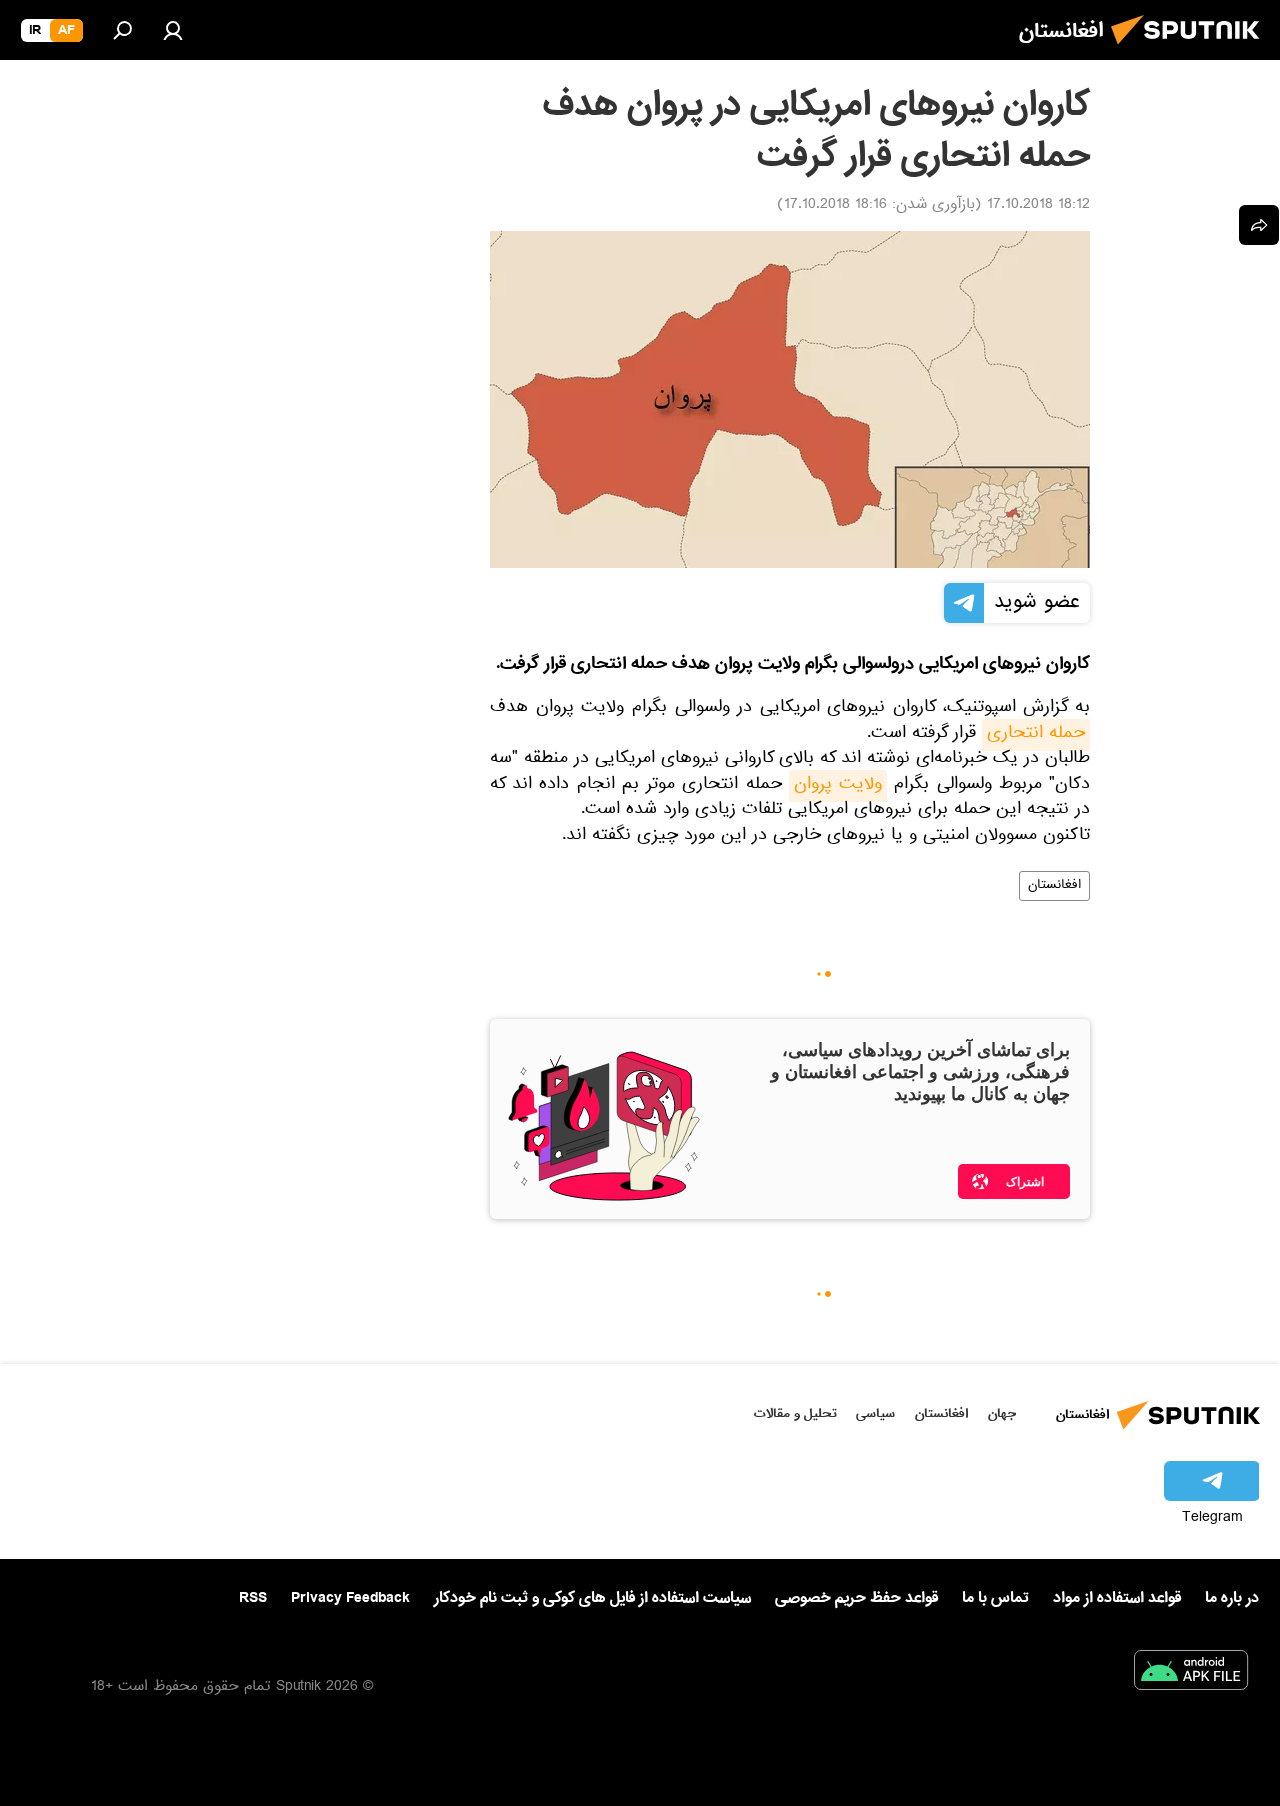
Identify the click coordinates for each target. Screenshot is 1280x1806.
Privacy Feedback (350, 1598)
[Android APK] (1191, 1674)
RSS (253, 1598)
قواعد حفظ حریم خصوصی (856, 1598)
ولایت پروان (838, 786)
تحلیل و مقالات (795, 1413)
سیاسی (875, 1413)
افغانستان (1054, 886)
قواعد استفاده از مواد (1117, 1598)
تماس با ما (995, 1598)
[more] (1259, 225)
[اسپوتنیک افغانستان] (1191, 50)
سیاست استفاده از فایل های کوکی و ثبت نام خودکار (592, 1598)
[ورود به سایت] (173, 30)
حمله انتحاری (1036, 735)
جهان (1002, 1413)
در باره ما (1232, 1598)
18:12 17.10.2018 (1038, 206)
